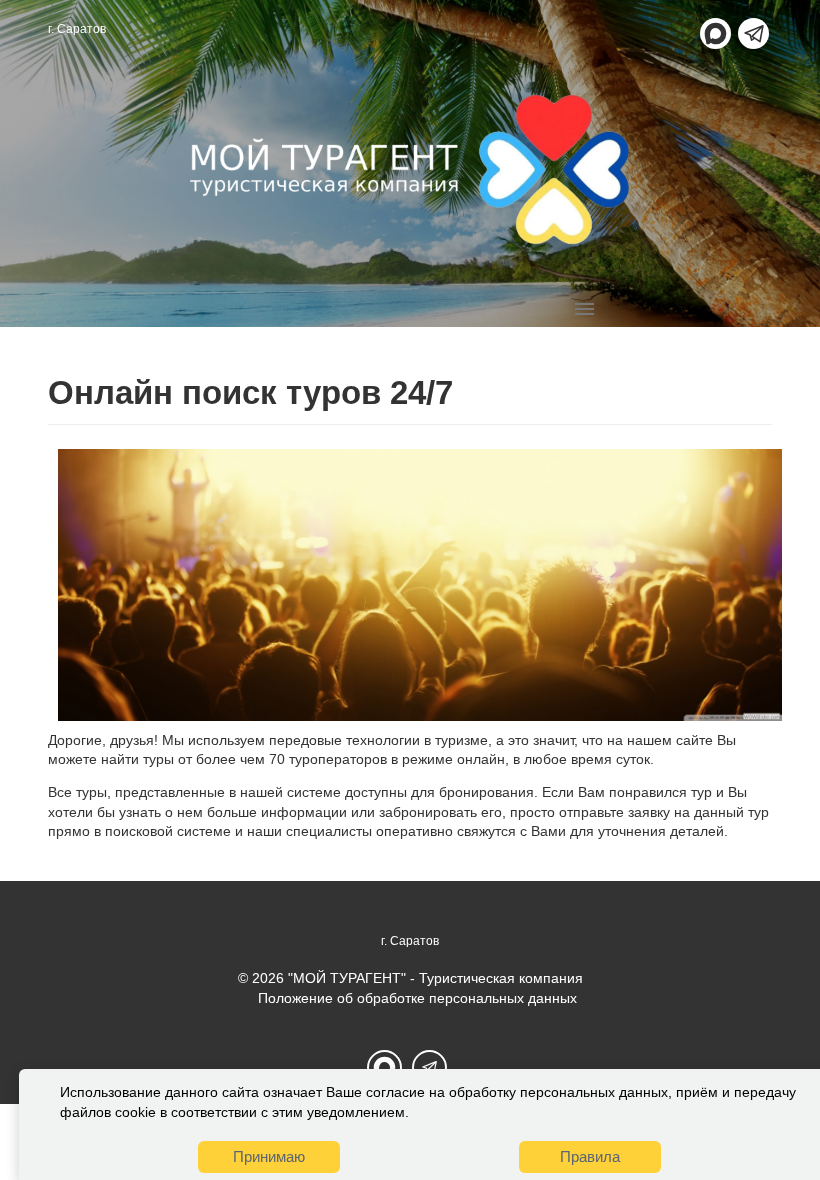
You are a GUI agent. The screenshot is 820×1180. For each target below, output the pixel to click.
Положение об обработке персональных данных (417, 998)
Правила (590, 1156)
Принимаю (269, 1156)
